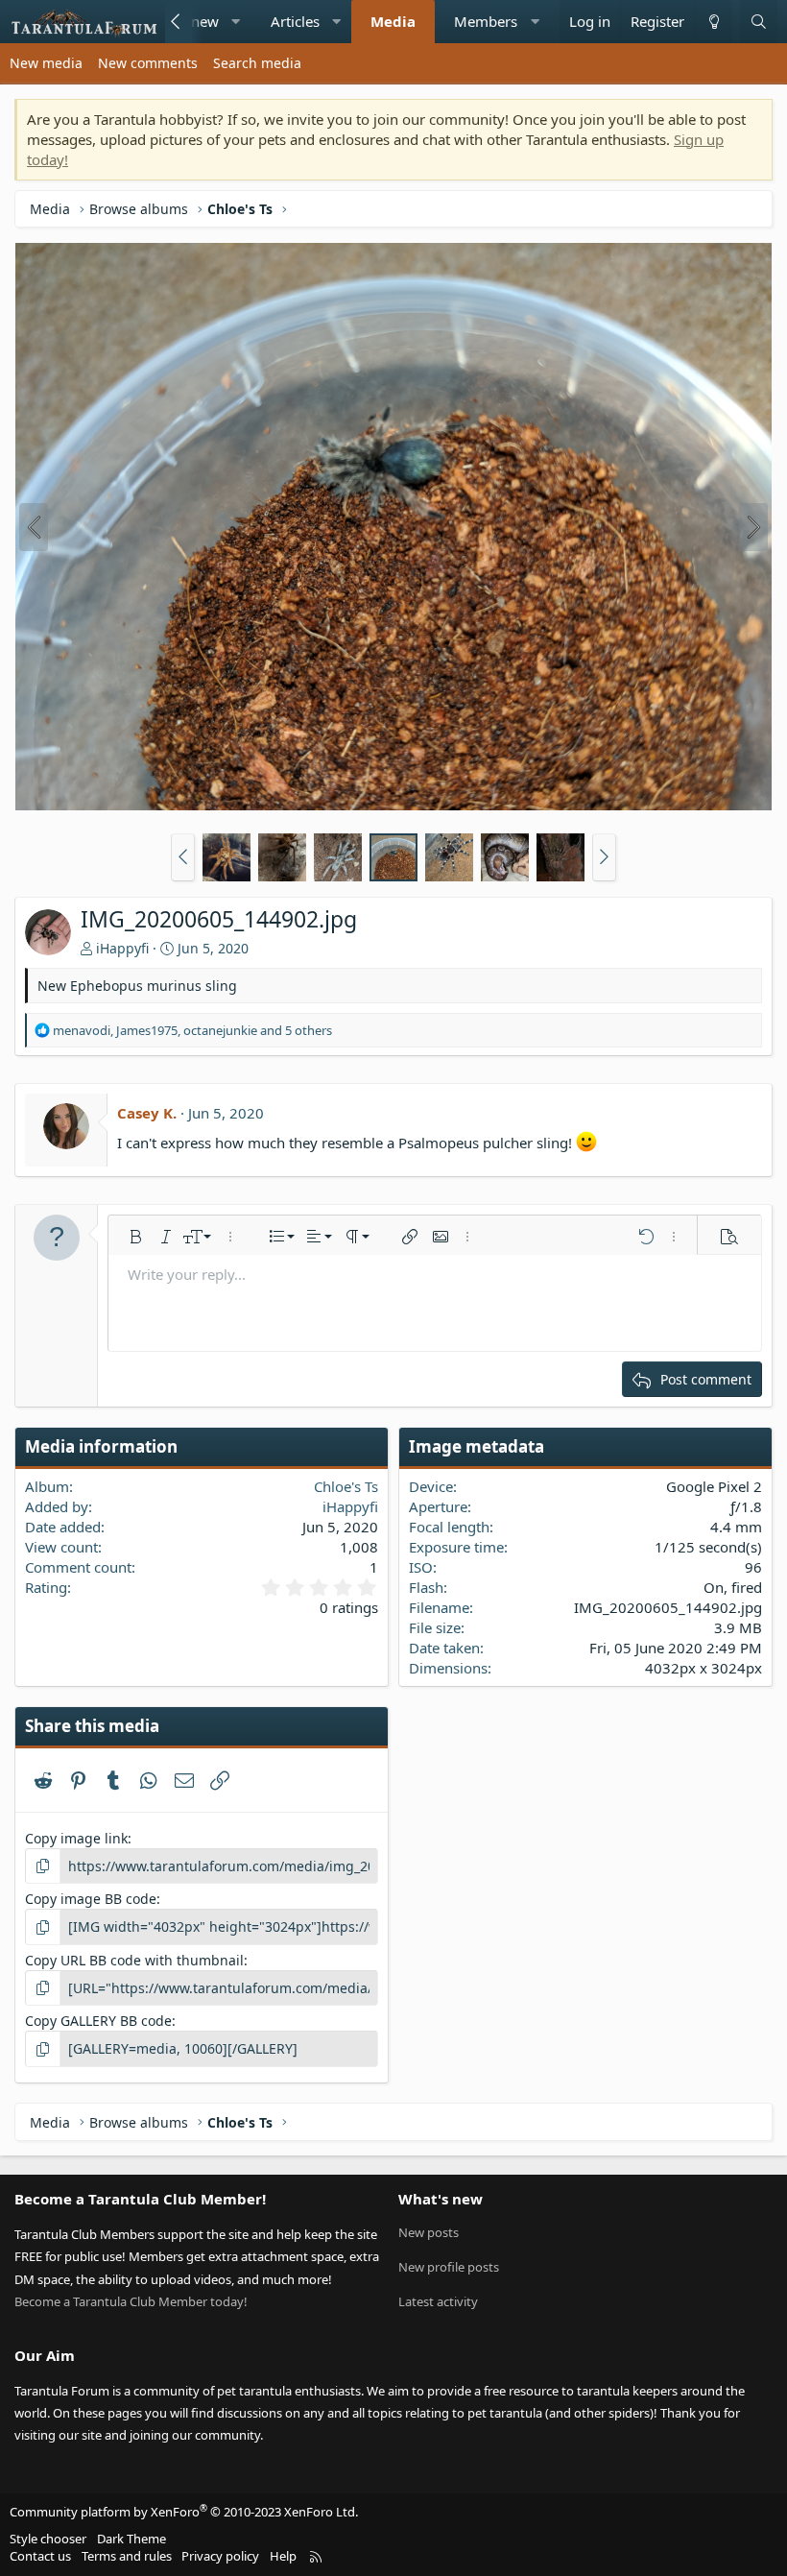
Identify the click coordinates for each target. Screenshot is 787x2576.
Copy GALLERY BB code (98, 2021)
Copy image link (76, 1838)
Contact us (40, 2556)
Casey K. (147, 1113)
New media (46, 63)
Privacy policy (220, 2556)
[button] (236, 22)
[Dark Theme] (713, 22)
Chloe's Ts (346, 1486)
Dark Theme (131, 2539)
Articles (295, 21)
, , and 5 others (192, 1030)
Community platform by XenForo (184, 2512)
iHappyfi (122, 948)
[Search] (759, 22)
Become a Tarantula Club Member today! (131, 2301)
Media (393, 21)
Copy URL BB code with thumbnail (134, 1960)
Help (283, 2556)
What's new (441, 2199)
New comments (148, 63)
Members (486, 21)
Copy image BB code (91, 1899)
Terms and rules (127, 2556)
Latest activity (438, 2301)
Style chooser (48, 2539)
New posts (429, 2232)
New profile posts (449, 2267)
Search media (257, 63)
